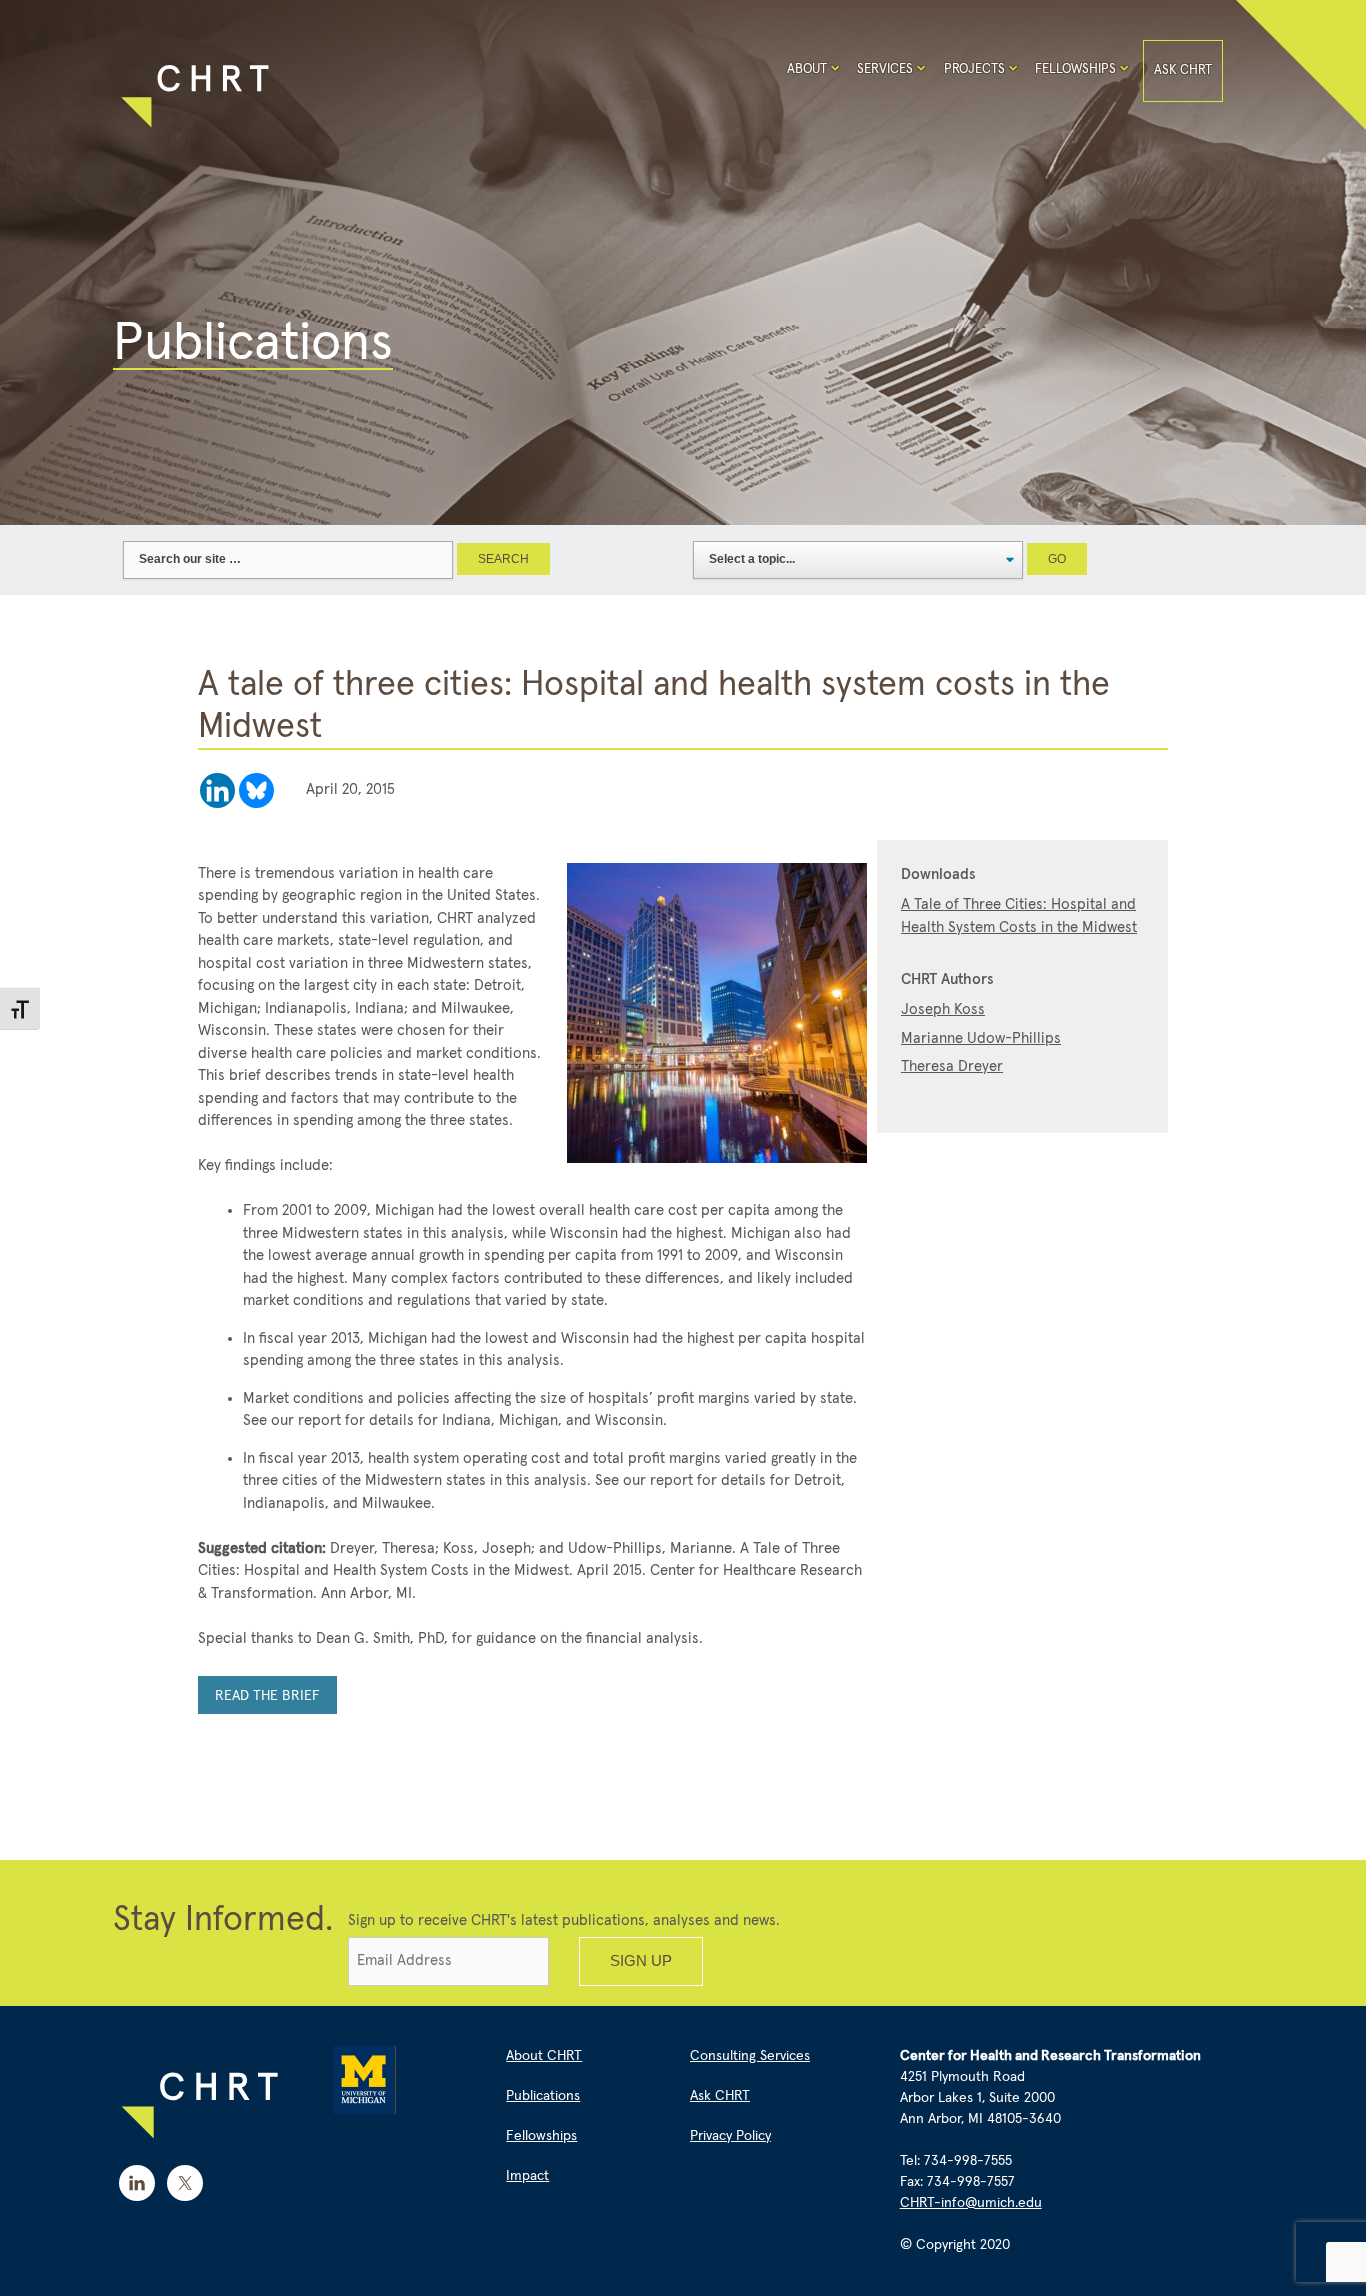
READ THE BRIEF (267, 1696)
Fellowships (1075, 69)
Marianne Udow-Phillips (981, 1038)
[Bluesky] (256, 790)
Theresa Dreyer (952, 1066)
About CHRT (544, 2056)
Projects (974, 69)
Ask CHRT (1183, 70)
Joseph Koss (943, 1009)
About (807, 69)
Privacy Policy (730, 2136)
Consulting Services (750, 2056)
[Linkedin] (217, 790)
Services (885, 69)
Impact (527, 2176)
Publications (543, 2096)
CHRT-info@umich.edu (971, 2203)
